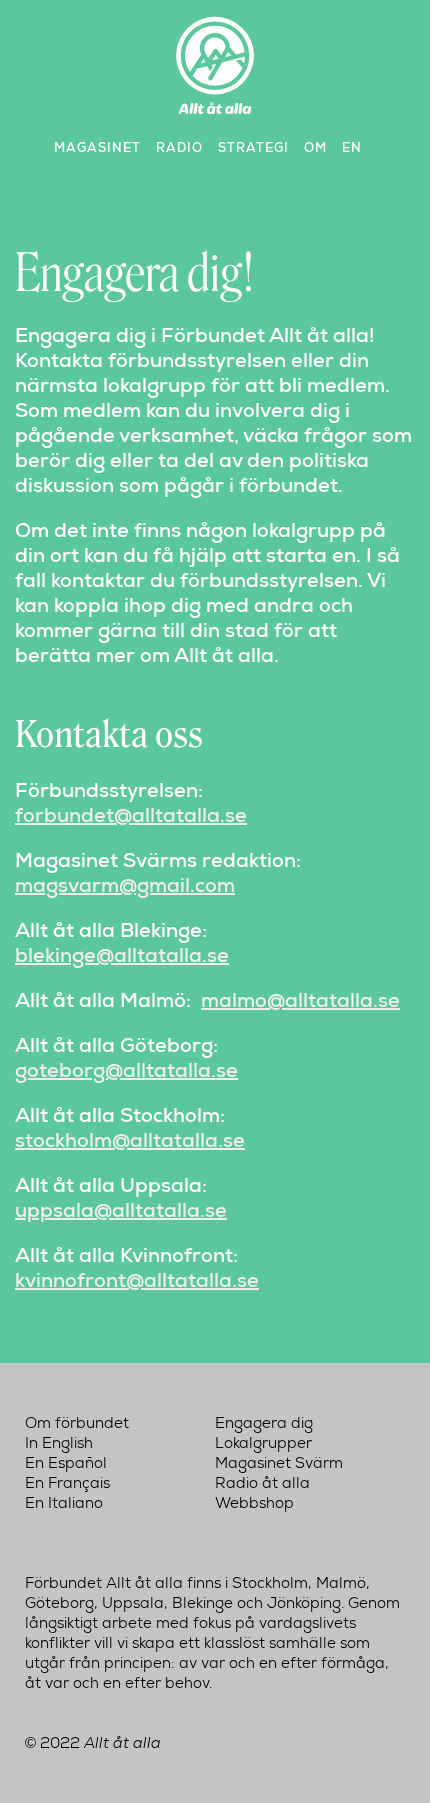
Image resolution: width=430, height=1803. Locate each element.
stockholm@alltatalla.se (130, 1140)
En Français (67, 1483)
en (352, 147)
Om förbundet (77, 1423)
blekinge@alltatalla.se (122, 955)
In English (59, 1443)
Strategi (253, 147)
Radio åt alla (262, 1483)
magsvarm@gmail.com (125, 885)
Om (315, 147)
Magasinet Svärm (279, 1463)
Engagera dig (264, 1423)
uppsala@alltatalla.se (121, 1210)
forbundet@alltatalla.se (131, 815)
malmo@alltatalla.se (300, 1000)
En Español (66, 1463)
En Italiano (64, 1503)
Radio (179, 147)
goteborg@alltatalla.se (126, 1070)
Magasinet (97, 147)
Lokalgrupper (263, 1443)
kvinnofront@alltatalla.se (137, 1280)
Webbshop (254, 1503)
